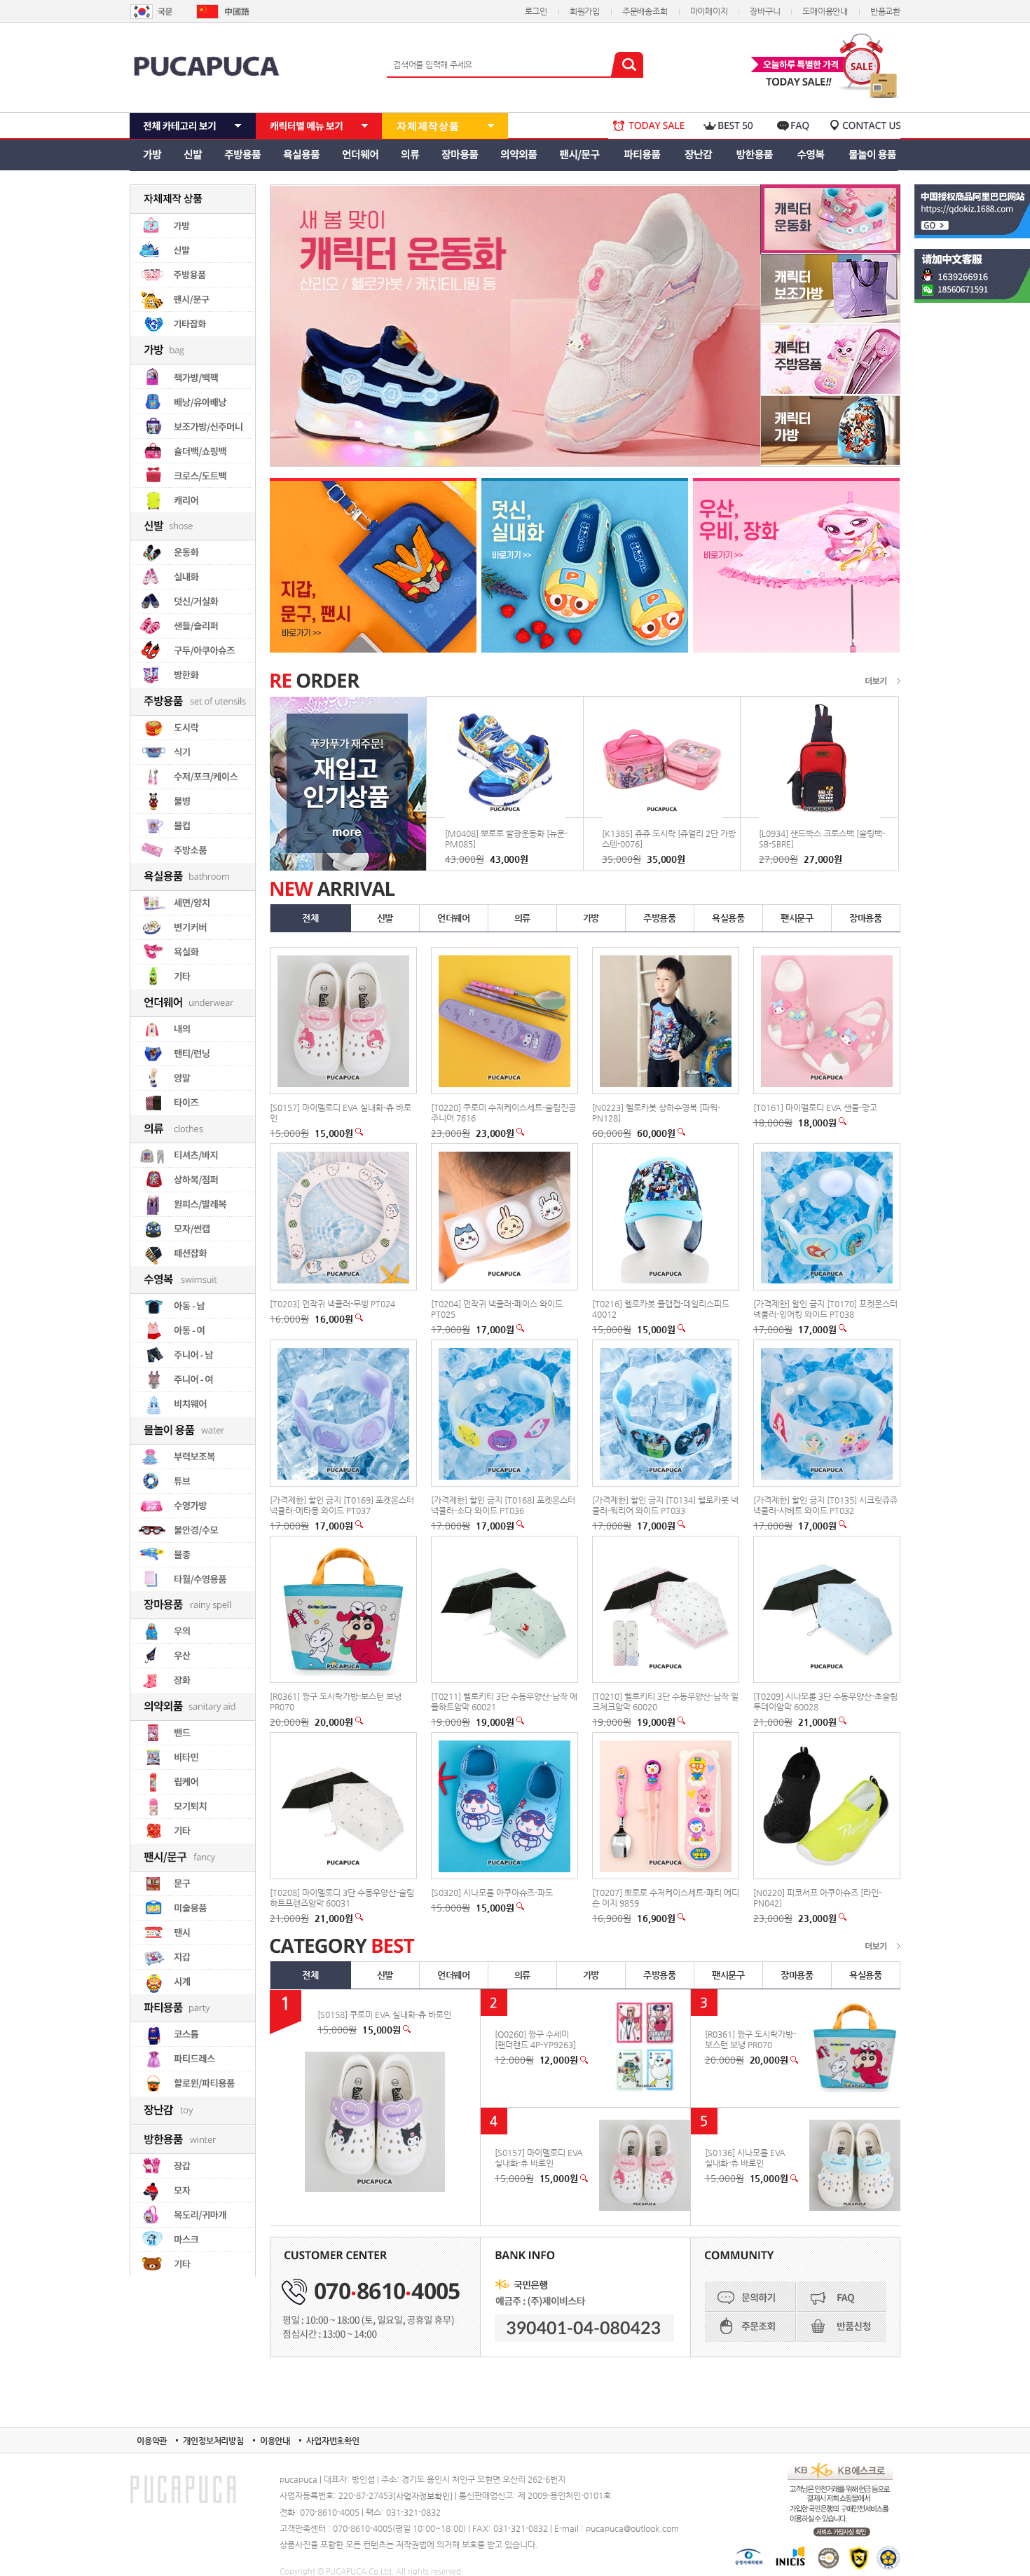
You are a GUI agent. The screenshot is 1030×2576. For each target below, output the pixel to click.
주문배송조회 (645, 11)
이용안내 (275, 2441)
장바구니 (765, 11)
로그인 (536, 11)
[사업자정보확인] (423, 2496)
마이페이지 (709, 11)
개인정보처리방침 (213, 2441)
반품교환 (885, 11)
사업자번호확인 (333, 2441)
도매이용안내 (825, 11)
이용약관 (152, 2441)
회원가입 (585, 11)
